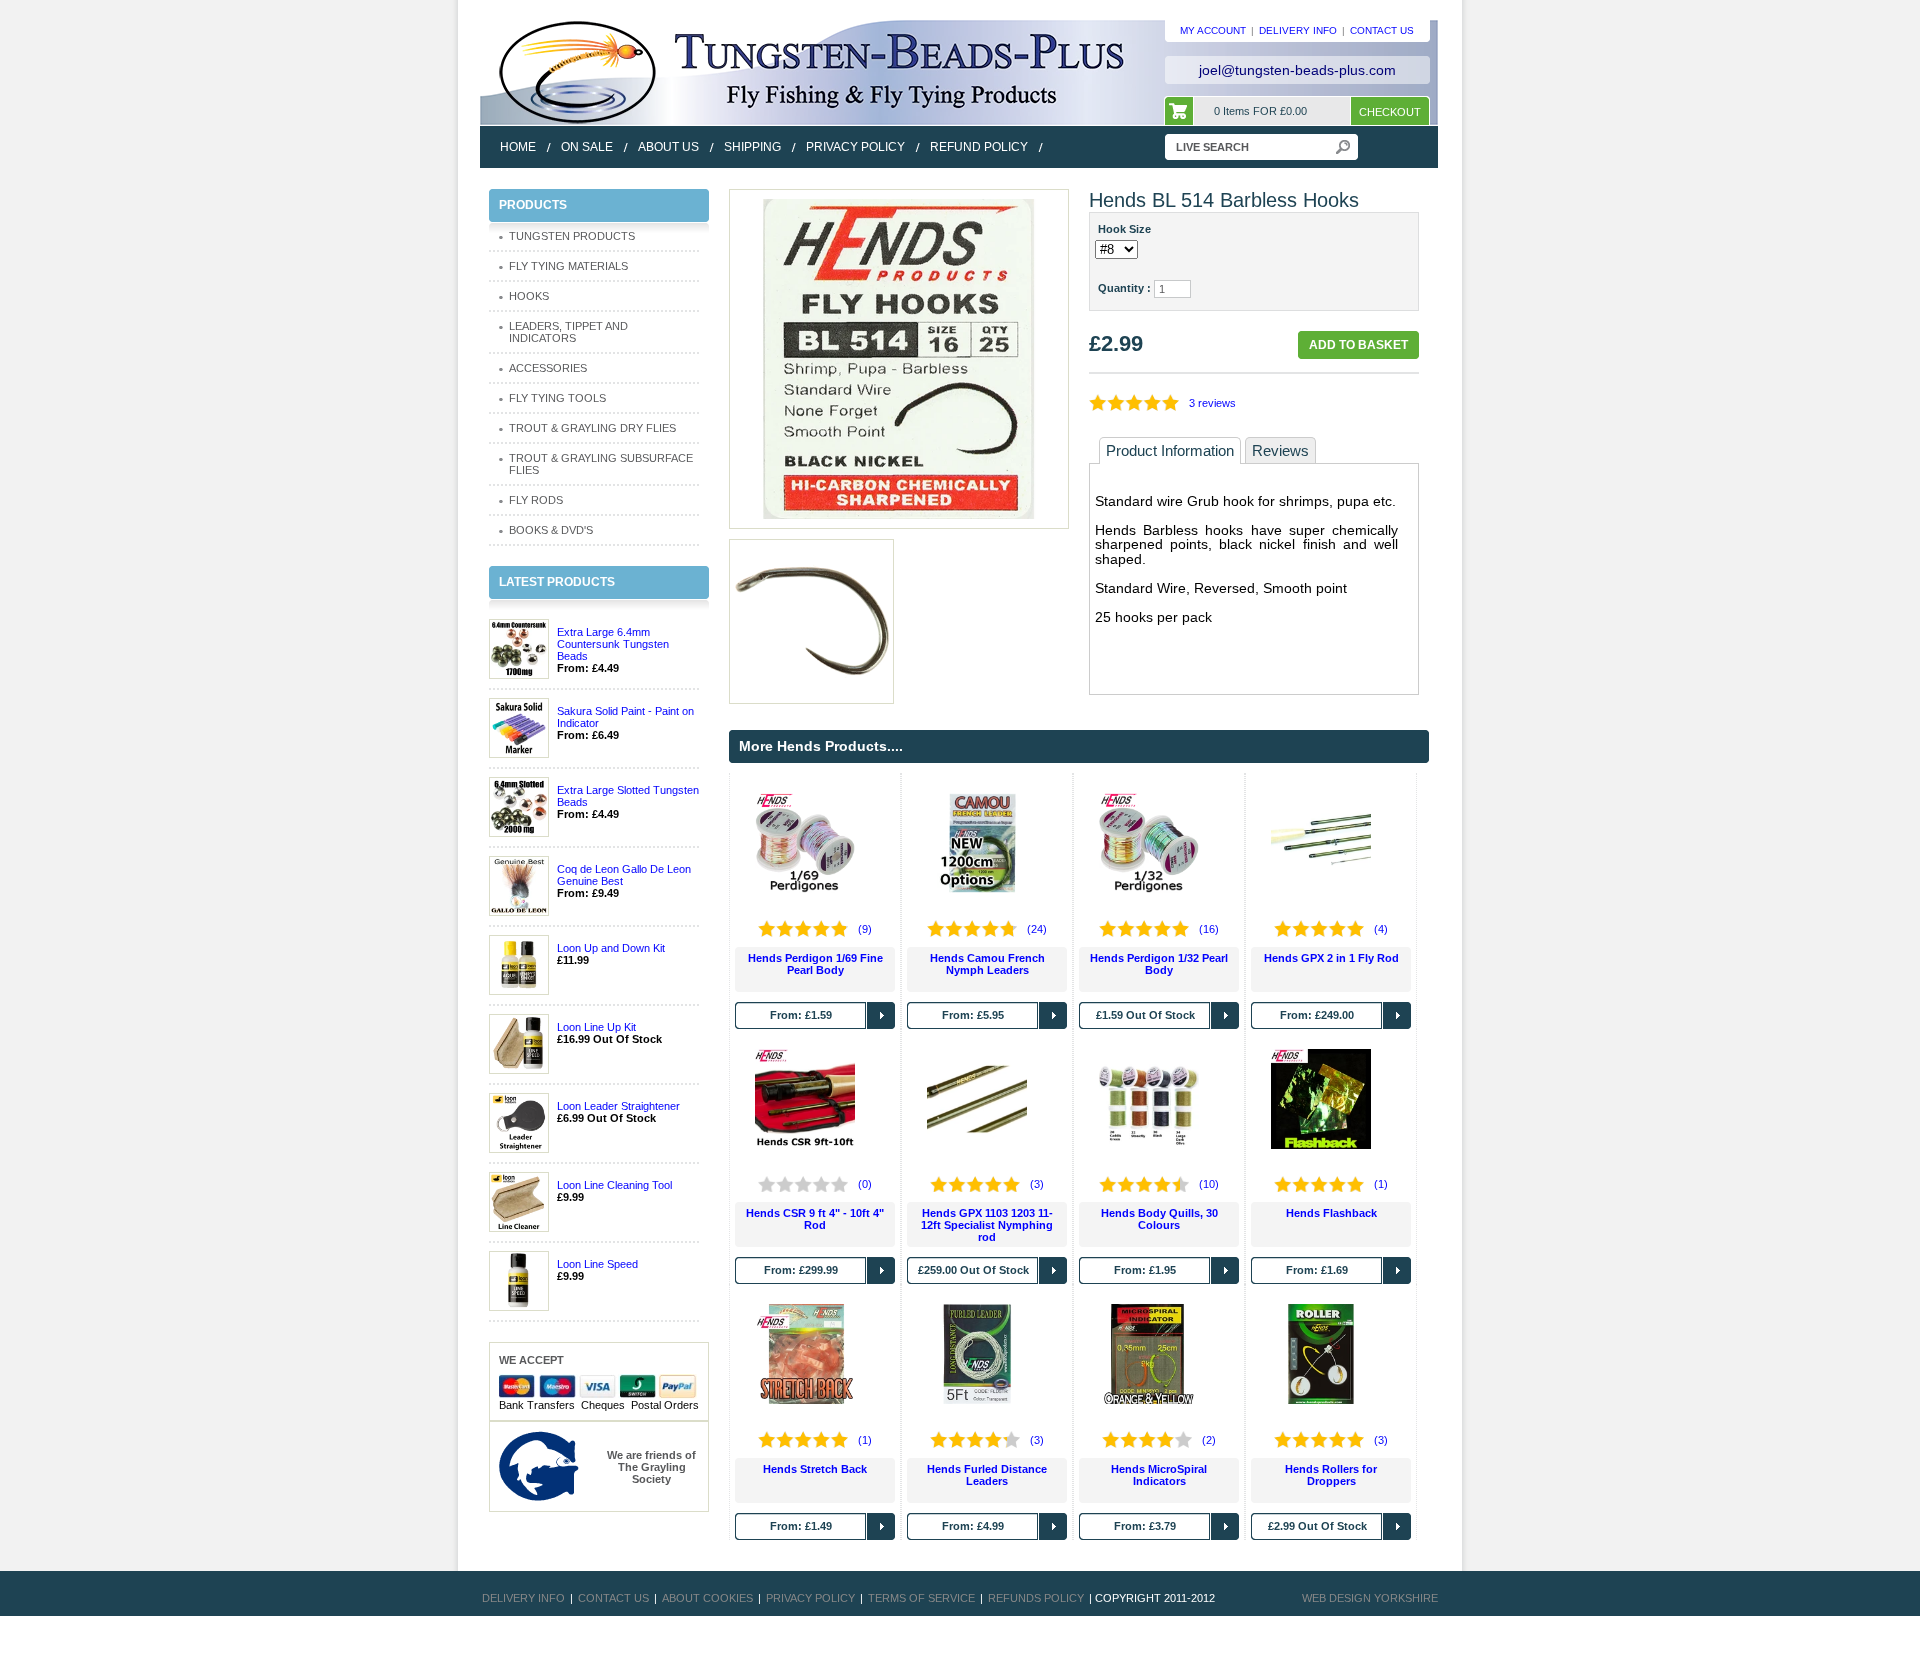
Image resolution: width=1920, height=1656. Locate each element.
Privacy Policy (810, 1598)
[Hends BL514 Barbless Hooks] (899, 358)
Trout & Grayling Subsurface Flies (601, 464)
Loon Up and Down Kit (611, 948)
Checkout (1390, 112)
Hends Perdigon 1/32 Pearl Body (1159, 964)
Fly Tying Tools (557, 398)
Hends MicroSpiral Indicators (1159, 1475)
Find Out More (881, 1015)
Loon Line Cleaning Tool (614, 1185)
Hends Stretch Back (815, 1469)
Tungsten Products (572, 236)
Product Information (1170, 450)
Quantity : (1124, 288)
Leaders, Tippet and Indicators (568, 332)
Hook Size (1127, 229)
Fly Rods (536, 500)
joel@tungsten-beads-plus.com (1297, 70)
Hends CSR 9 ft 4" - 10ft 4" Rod (815, 1219)
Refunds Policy (1036, 1598)
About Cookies (707, 1598)
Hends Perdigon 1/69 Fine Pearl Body (815, 964)
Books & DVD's (551, 530)
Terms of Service (921, 1598)
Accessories (548, 368)
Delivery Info (523, 1598)
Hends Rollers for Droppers (1331, 1475)
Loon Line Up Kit (596, 1027)
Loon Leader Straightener (618, 1106)
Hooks (529, 296)
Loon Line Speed (597, 1264)
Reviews (1280, 450)
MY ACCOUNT (1213, 30)
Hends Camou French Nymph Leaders (987, 964)
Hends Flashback (1331, 1213)
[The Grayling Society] (539, 1465)
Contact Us (613, 1598)
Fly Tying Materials (568, 266)
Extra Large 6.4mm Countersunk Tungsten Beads (613, 644)
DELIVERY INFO (1298, 30)
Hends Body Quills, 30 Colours (1159, 1219)
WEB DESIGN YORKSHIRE (1370, 1598)
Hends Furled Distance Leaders (987, 1475)
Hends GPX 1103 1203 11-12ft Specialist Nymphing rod (987, 1225)
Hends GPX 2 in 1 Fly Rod (1331, 958)
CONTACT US (1382, 30)
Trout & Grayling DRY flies (592, 428)
